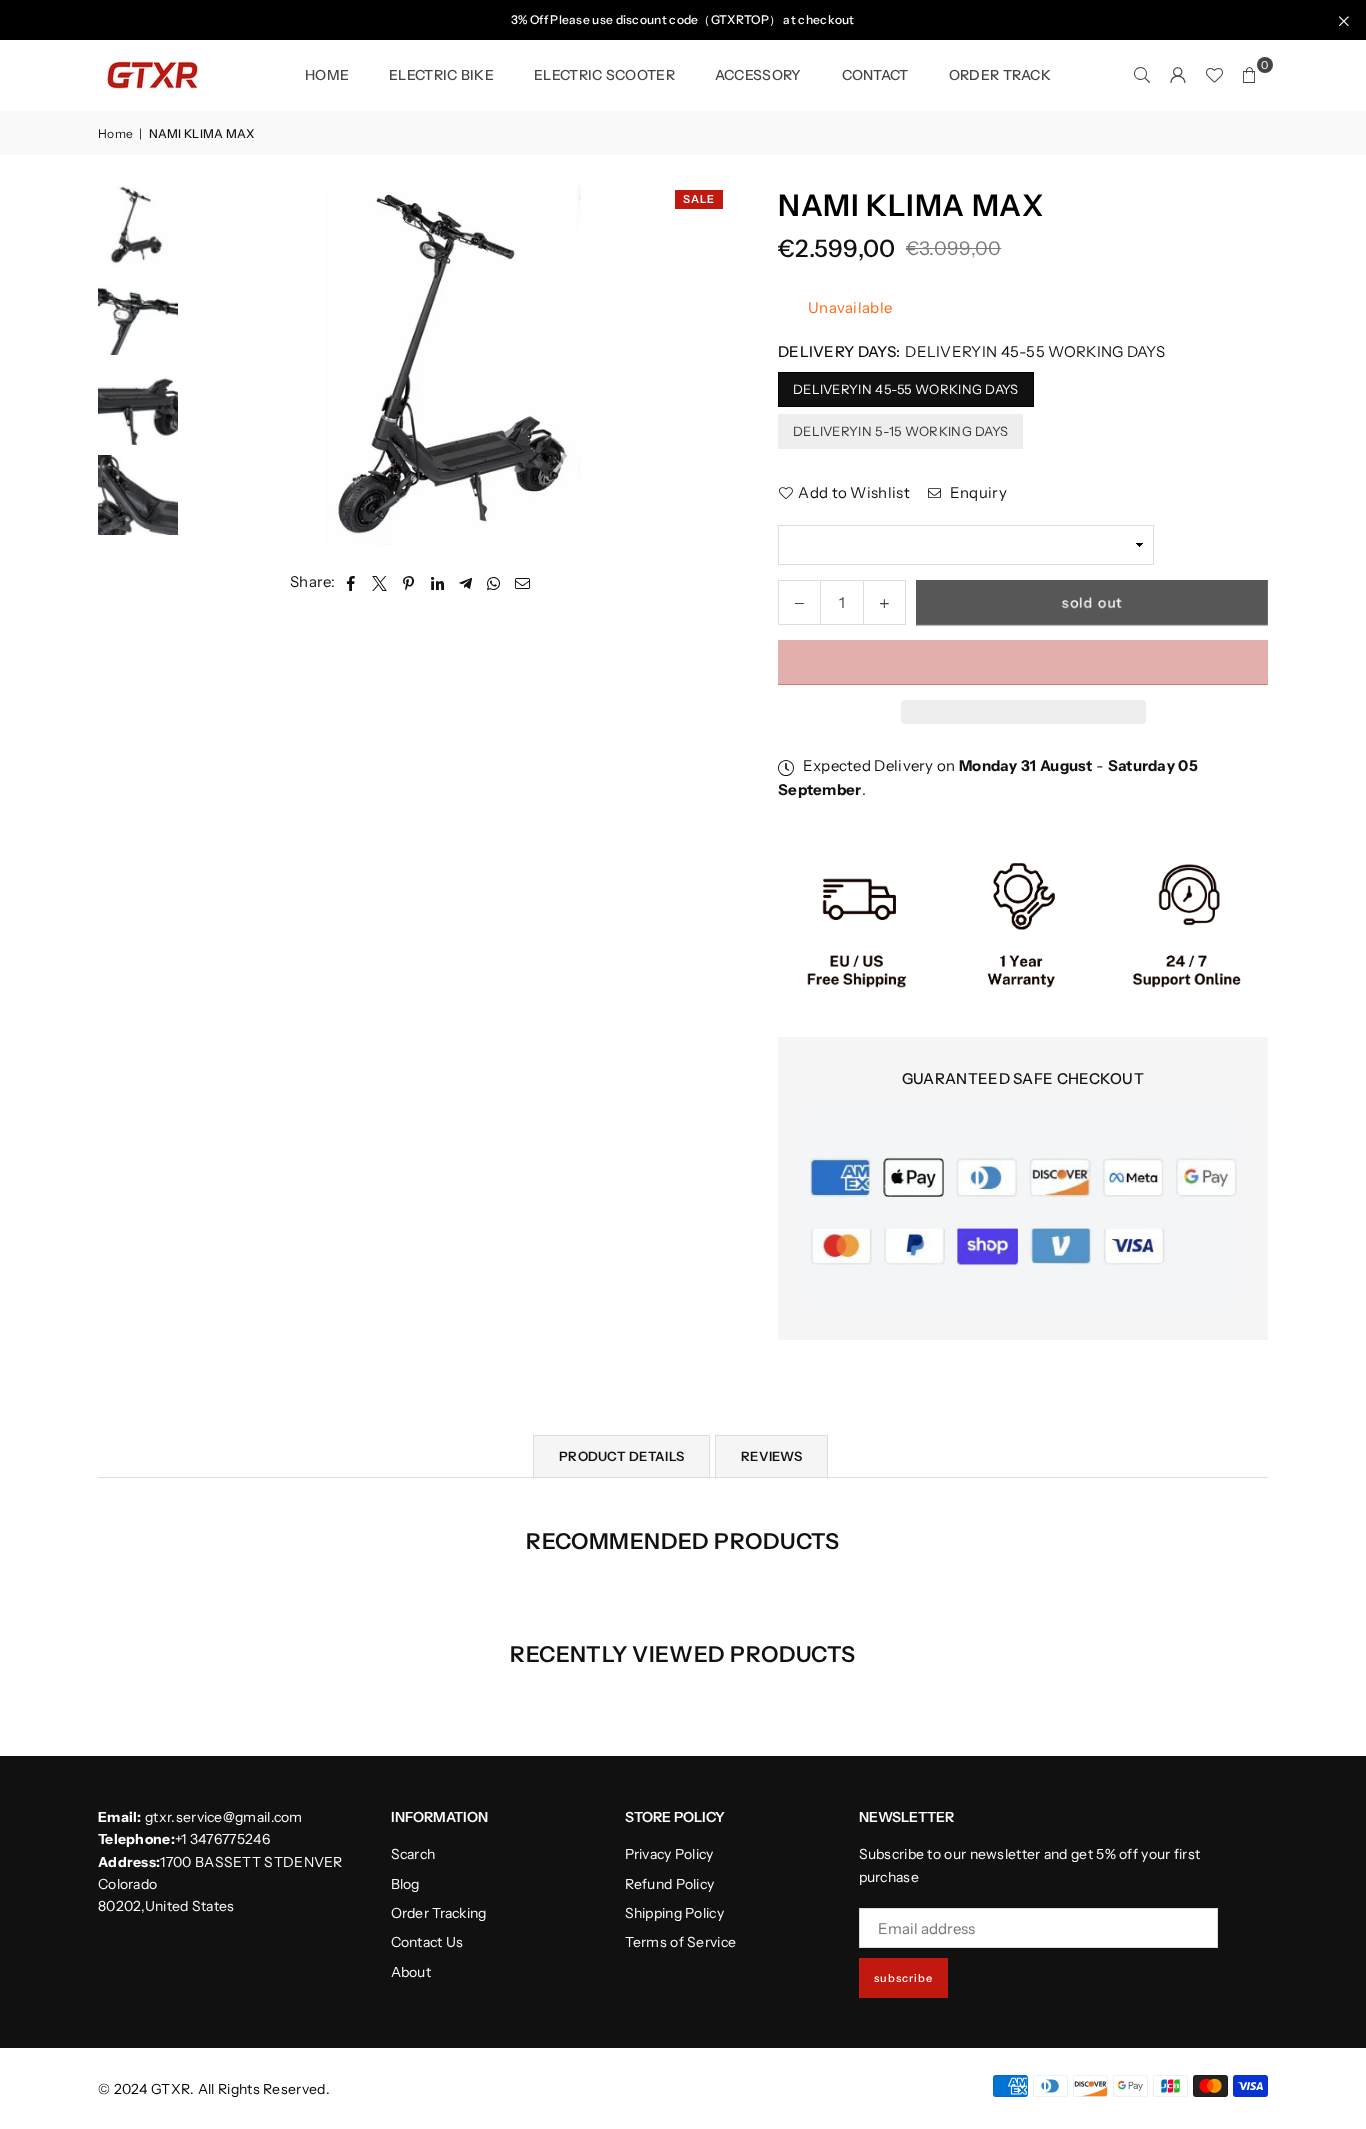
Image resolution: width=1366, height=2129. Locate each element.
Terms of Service (681, 1942)
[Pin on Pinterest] (409, 582)
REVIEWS (771, 1456)
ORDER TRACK (1000, 75)
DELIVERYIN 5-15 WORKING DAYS (900, 431)
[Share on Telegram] (465, 582)
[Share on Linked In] (437, 582)
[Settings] (1178, 75)
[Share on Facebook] (351, 582)
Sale (699, 199)
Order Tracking (439, 1913)
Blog (405, 1884)
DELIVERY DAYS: (971, 351)
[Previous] (140, 202)
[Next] (140, 532)
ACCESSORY (758, 75)
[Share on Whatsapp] (494, 582)
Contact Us (427, 1942)
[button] (1023, 662)
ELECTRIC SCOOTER (604, 75)
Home (327, 75)
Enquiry (976, 492)
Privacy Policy (669, 1854)
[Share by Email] (523, 582)
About (411, 1972)
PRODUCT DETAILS (621, 1456)
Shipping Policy (675, 1913)
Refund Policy (670, 1884)
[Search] (1142, 75)
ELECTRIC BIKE (441, 75)
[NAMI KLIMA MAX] (138, 225)
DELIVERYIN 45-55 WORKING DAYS (906, 389)
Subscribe (903, 1978)
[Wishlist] (1214, 75)
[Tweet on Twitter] (380, 582)
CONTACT (875, 75)
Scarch (413, 1854)
